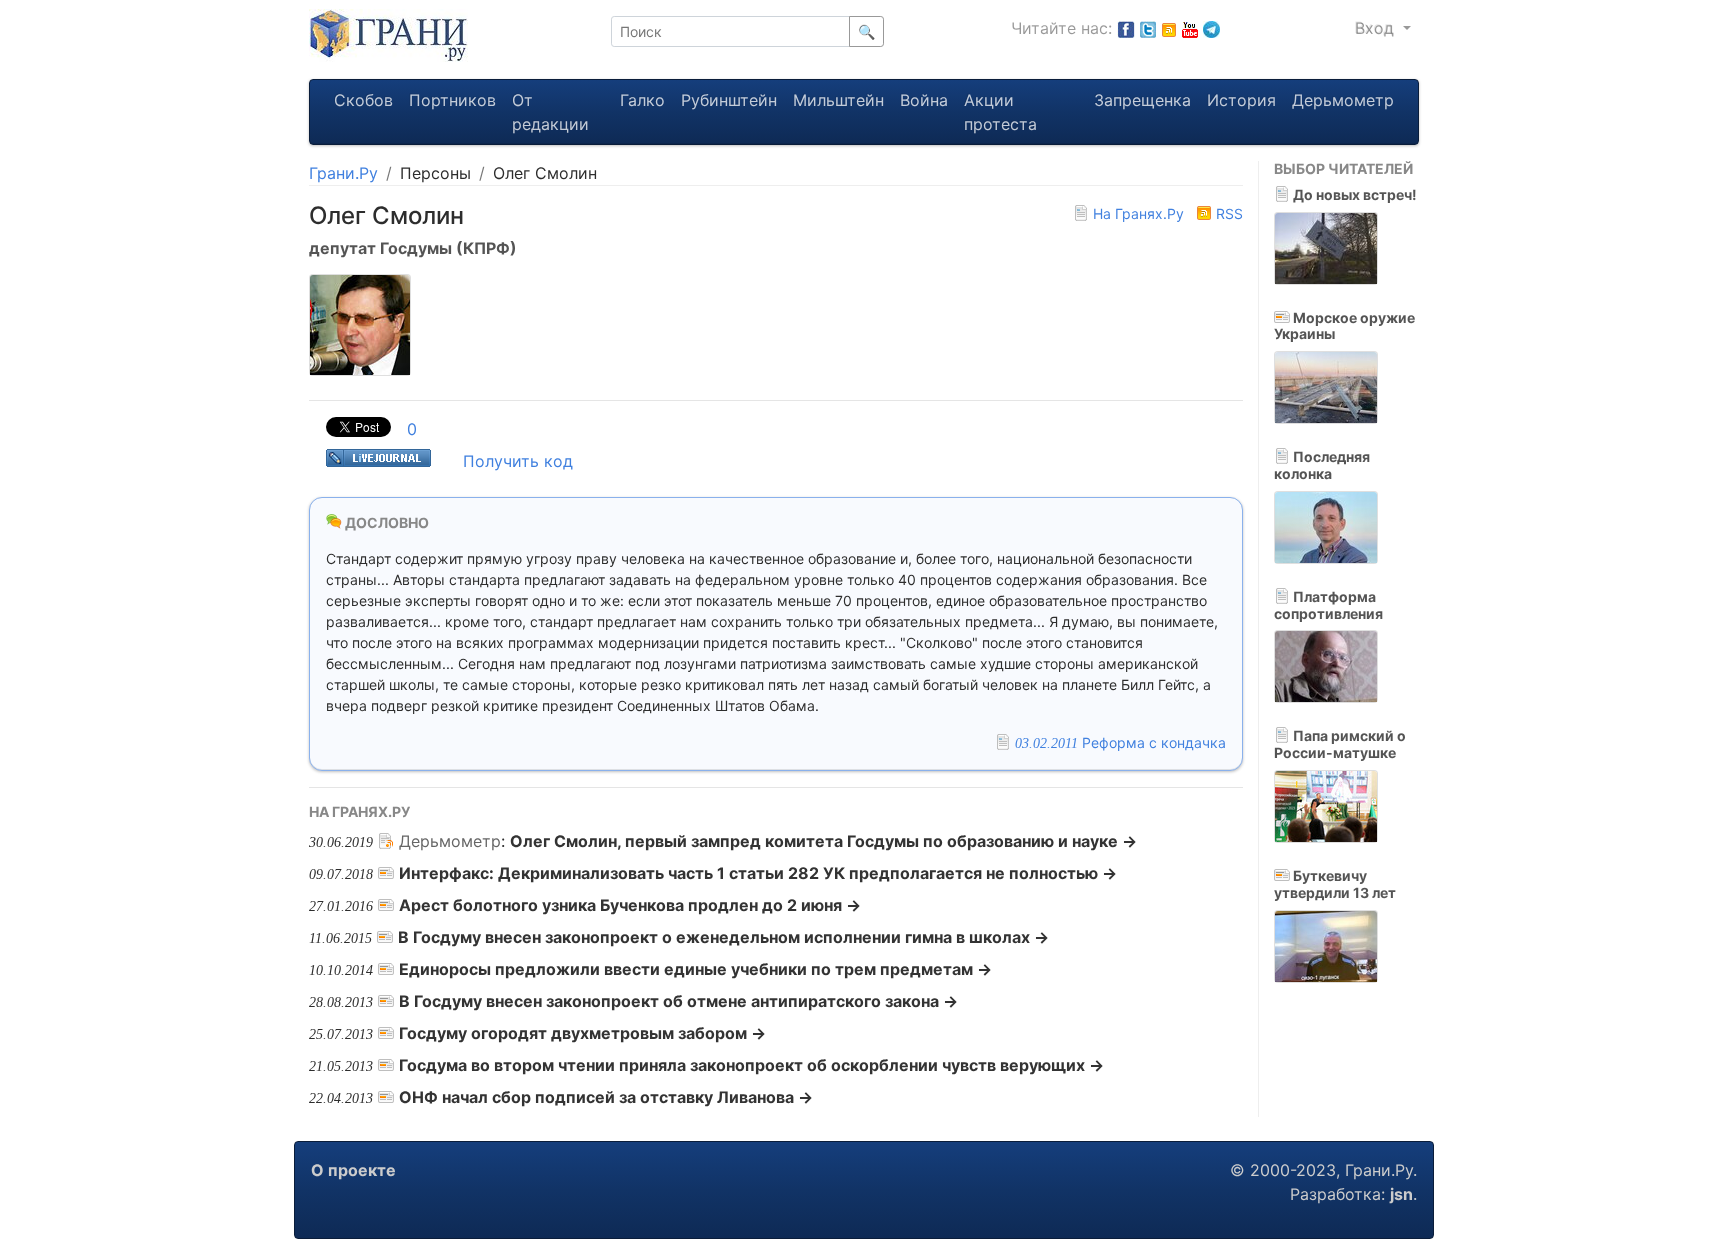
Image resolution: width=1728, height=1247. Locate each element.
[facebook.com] (1126, 28)
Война (924, 100)
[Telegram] (1211, 28)
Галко (642, 100)
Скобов (363, 100)
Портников (452, 100)
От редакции (550, 112)
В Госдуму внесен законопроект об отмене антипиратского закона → (678, 1001)
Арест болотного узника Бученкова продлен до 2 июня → (630, 905)
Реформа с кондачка (1120, 742)
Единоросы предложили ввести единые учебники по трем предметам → (695, 969)
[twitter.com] (1148, 28)
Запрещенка (1142, 100)
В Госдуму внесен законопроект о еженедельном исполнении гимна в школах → (723, 937)
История (1241, 100)
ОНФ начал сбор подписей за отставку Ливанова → (606, 1097)
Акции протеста (1000, 112)
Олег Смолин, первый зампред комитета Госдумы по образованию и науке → (823, 841)
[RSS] (1169, 28)
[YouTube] (1190, 28)
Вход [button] (1377, 28)
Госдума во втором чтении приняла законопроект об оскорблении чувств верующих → (751, 1065)
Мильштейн (838, 100)
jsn (1401, 1194)
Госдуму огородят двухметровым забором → (582, 1033)
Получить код (518, 461)
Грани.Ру (343, 173)
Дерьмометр (1343, 100)
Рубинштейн (729, 100)
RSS (1227, 213)
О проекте (353, 1170)
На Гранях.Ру (1138, 213)
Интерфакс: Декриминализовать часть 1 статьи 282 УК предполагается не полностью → (758, 873)
